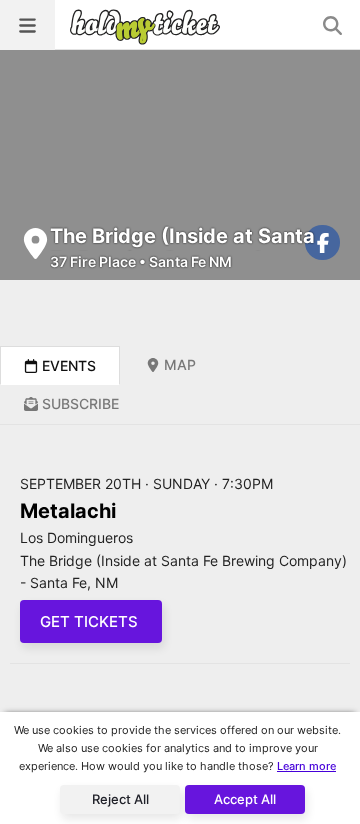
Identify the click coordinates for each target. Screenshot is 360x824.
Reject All (120, 799)
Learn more (306, 766)
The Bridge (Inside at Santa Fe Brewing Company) (182, 248)
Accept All (245, 799)
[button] (27, 25)
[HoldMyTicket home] (149, 26)
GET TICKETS (91, 621)
